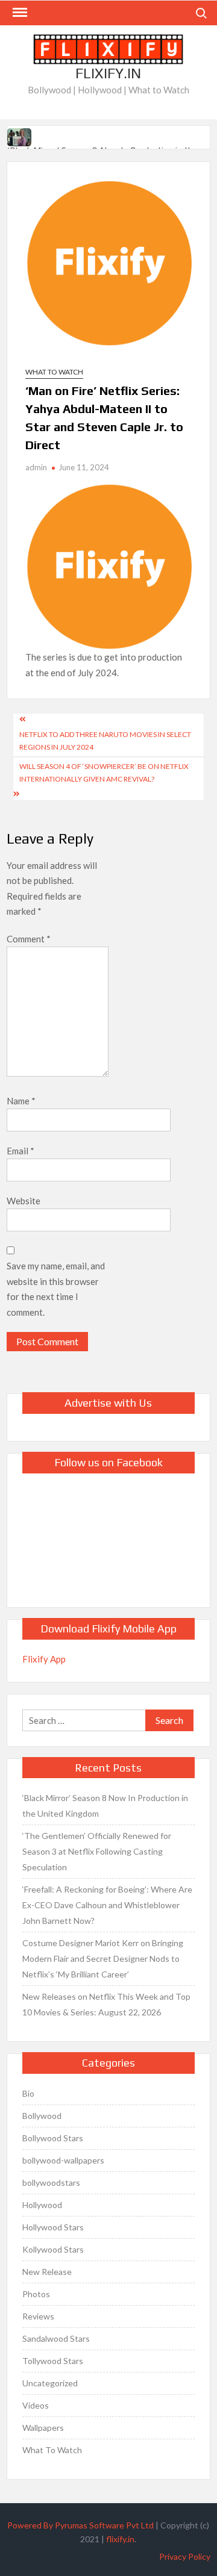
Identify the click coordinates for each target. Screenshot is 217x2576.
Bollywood (42, 2116)
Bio (28, 2093)
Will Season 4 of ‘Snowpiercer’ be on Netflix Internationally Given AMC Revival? (104, 772)
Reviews (38, 2316)
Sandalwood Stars (56, 2338)
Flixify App (44, 1659)
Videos (36, 2405)
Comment (29, 939)
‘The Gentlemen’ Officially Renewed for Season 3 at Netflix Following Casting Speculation (97, 1851)
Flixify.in (108, 73)
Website (24, 1201)
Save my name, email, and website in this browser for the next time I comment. (56, 1289)
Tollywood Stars (53, 2361)
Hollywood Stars (53, 2227)
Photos (36, 2294)
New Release (47, 2272)
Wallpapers (43, 2428)
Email (20, 1151)
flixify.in (120, 2539)
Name (21, 1101)
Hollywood (42, 2205)
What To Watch (54, 372)
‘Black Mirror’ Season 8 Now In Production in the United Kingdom (105, 1806)
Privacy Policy (185, 2556)
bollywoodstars (51, 2182)
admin (36, 467)
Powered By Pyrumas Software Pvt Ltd (80, 2525)
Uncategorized (50, 2383)
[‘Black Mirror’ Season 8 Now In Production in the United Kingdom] (20, 135)
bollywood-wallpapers (63, 2160)
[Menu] (19, 13)
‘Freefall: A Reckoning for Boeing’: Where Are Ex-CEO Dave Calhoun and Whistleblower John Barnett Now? (107, 1905)
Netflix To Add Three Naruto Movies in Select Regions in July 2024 (105, 740)
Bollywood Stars (53, 2138)
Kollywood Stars (53, 2249)
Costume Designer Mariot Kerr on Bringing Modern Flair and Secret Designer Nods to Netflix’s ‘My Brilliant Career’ (103, 1958)
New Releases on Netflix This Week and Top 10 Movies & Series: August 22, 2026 (106, 2004)
